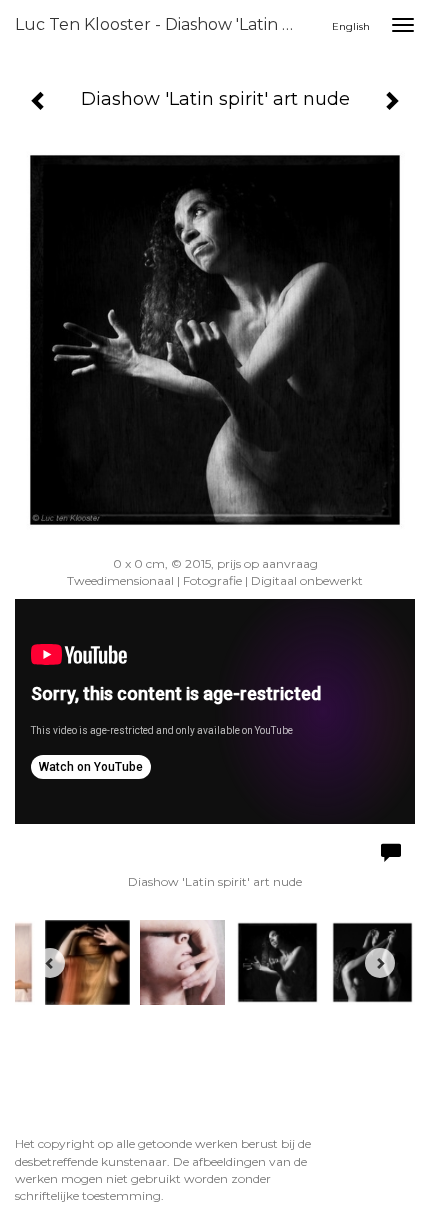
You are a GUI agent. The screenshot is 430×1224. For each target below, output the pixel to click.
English (351, 26)
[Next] (380, 963)
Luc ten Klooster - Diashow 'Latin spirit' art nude (163, 24)
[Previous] (50, 963)
